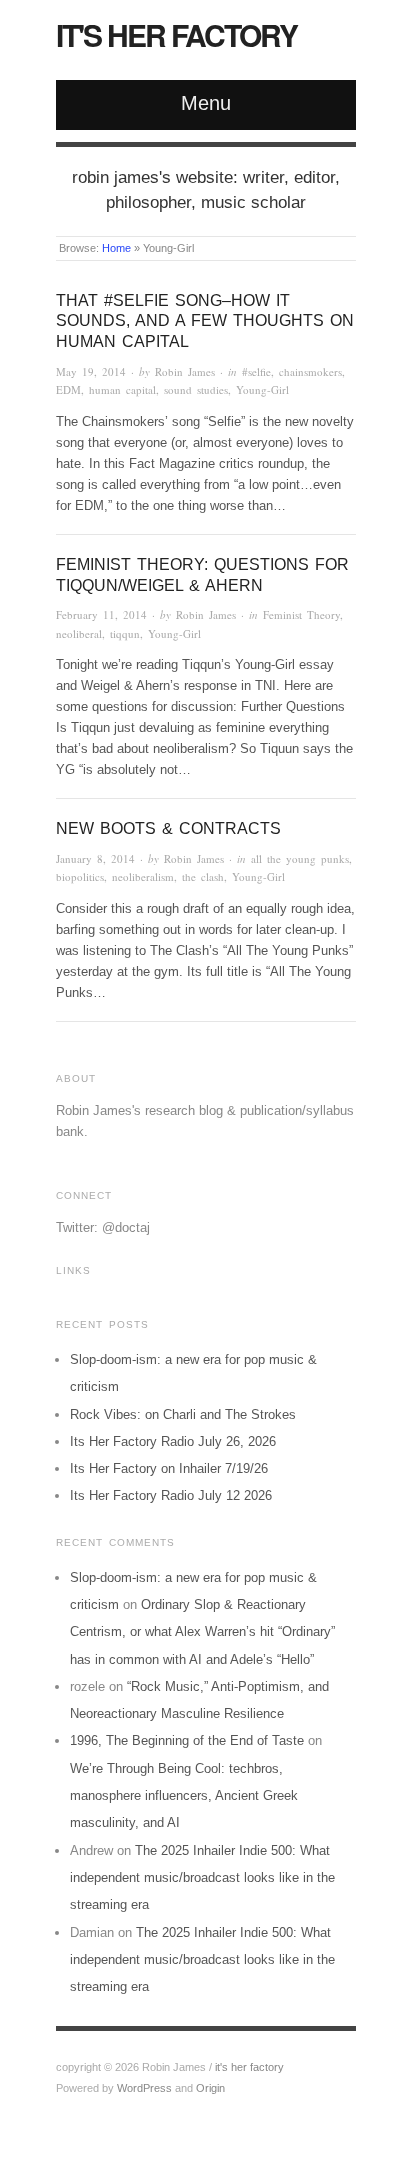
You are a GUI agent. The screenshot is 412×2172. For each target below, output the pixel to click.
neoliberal (79, 633)
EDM (68, 389)
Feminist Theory (301, 614)
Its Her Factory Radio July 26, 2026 (173, 1441)
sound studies (196, 389)
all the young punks (300, 858)
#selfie (256, 371)
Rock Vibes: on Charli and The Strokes (183, 1414)
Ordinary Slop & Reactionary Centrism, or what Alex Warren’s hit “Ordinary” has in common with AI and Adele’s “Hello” (202, 1632)
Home (116, 248)
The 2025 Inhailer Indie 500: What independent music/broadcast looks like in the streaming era (202, 1878)
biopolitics (80, 876)
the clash (203, 876)
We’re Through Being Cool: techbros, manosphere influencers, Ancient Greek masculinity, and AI (184, 1796)
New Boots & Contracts (168, 828)
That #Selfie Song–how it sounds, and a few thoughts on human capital (205, 321)
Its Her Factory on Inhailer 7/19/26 (169, 1468)
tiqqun (125, 633)
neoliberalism (143, 876)
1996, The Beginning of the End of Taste (187, 1740)
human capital (122, 389)
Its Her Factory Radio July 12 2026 (171, 1495)
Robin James (185, 371)
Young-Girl (262, 389)
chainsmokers (310, 371)
